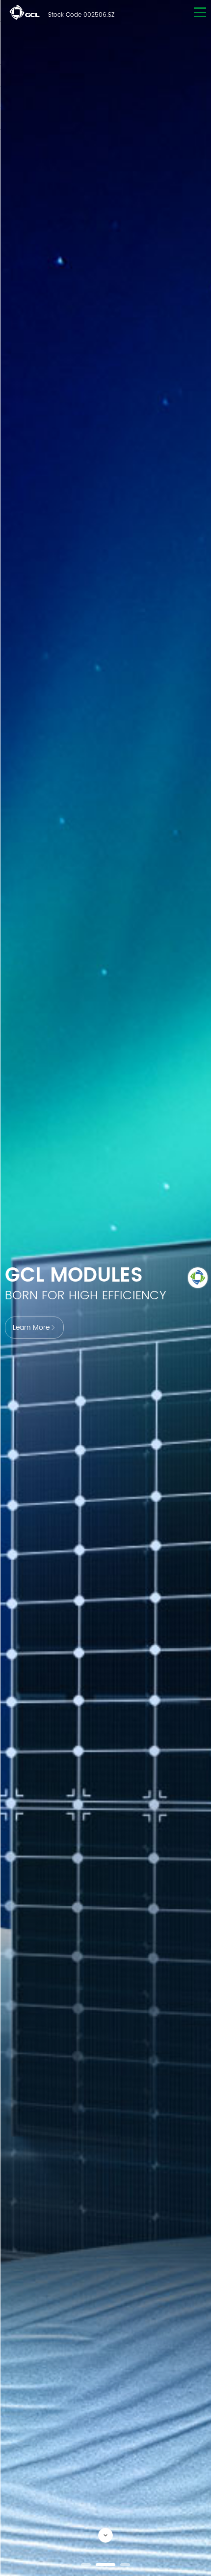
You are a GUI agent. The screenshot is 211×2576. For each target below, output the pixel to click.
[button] (86, 2565)
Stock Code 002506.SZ (81, 15)
